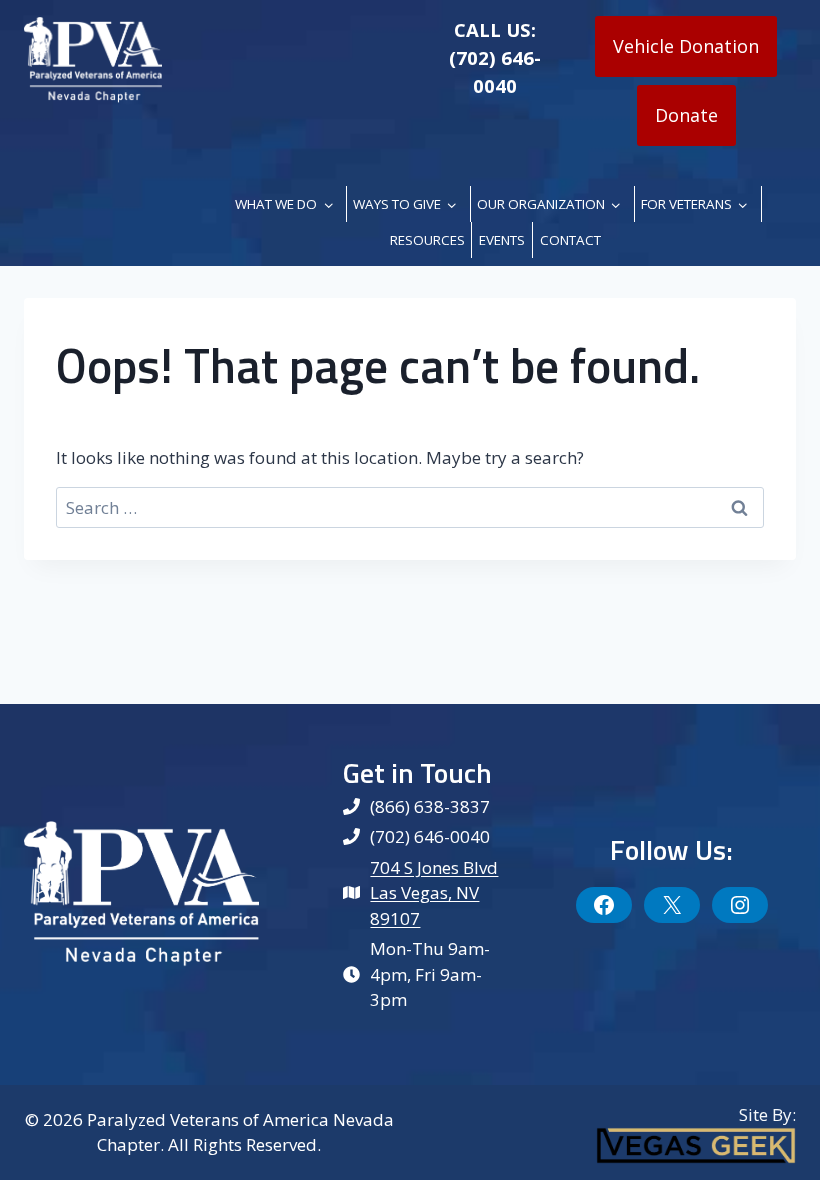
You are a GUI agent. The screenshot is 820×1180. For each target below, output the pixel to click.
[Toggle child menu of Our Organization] (616, 204)
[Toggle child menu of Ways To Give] (452, 204)
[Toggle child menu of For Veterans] (743, 204)
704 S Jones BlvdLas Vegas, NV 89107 (434, 893)
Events (502, 240)
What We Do (276, 204)
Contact (570, 240)
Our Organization (541, 204)
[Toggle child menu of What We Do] (328, 204)
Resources (427, 240)
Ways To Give (397, 204)
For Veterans (686, 204)
